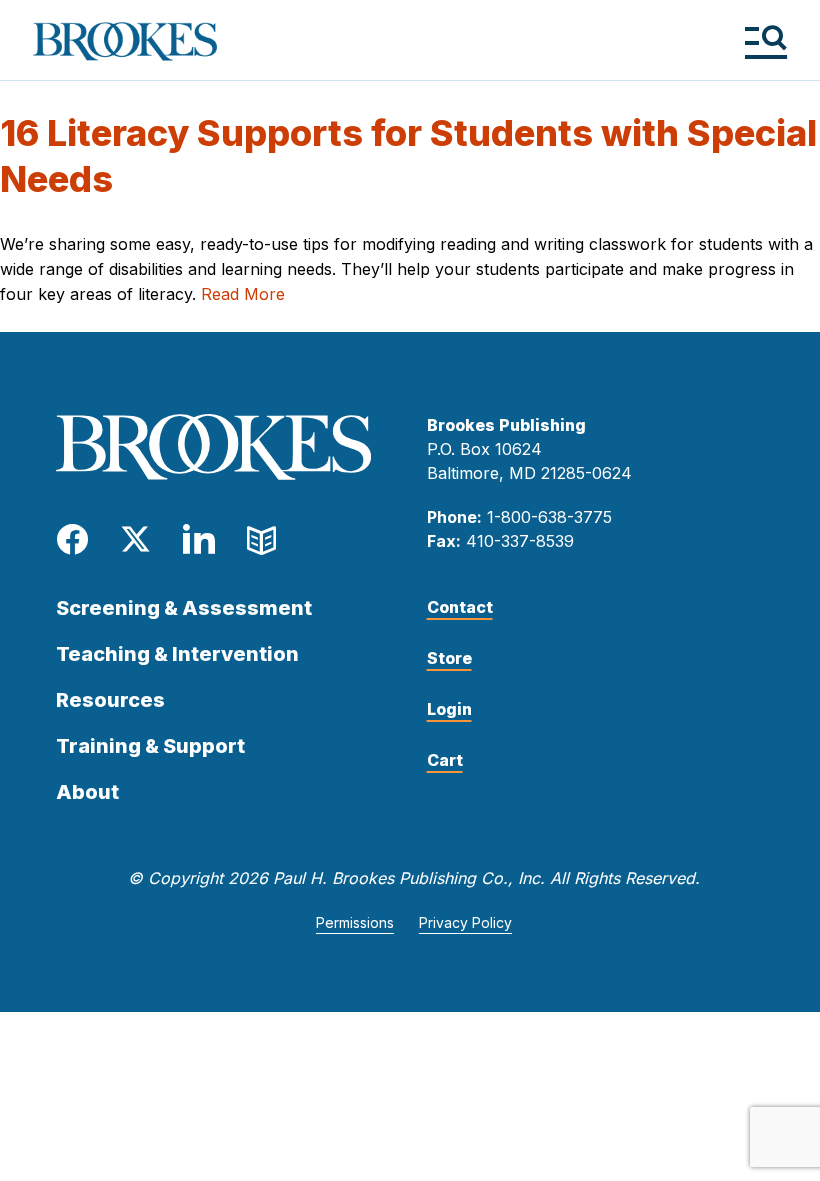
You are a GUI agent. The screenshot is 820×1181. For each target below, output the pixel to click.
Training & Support (150, 746)
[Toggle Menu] (765, 41)
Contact (460, 607)
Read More (243, 294)
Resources (110, 700)
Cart (445, 760)
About (87, 792)
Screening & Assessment (184, 608)
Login (449, 709)
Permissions (355, 922)
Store (449, 658)
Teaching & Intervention (177, 654)
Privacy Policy (465, 922)
